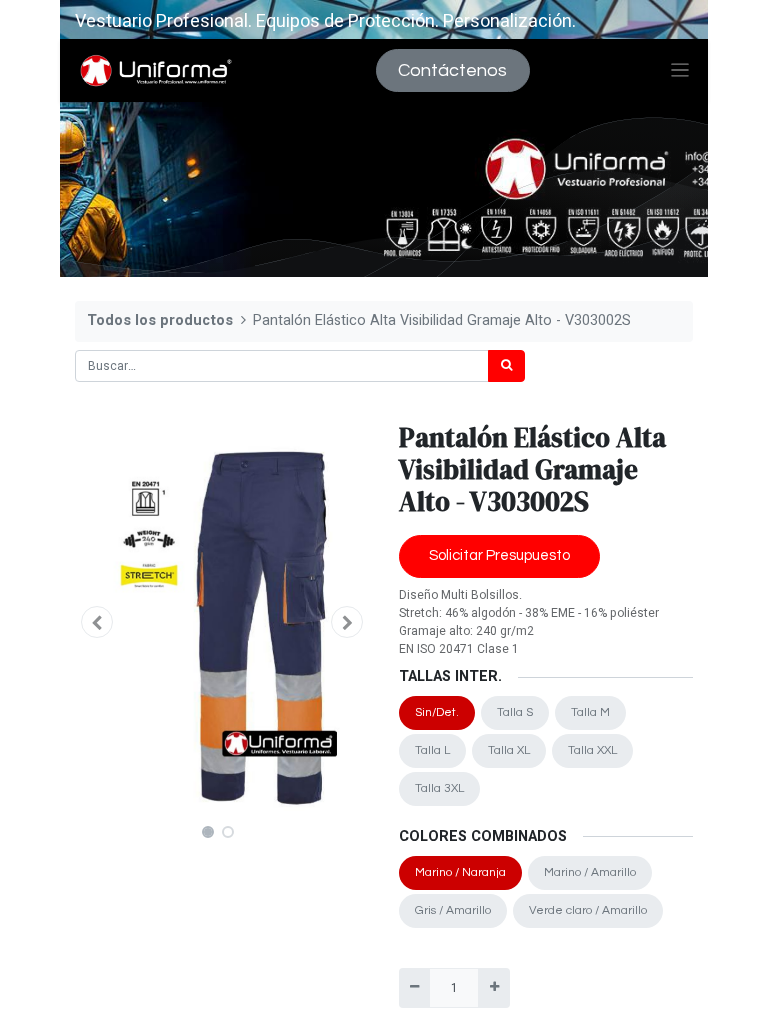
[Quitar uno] (414, 988)
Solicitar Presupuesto (499, 555)
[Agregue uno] (493, 988)
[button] (97, 622)
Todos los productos (160, 320)
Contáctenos (452, 70)
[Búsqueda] (506, 366)
